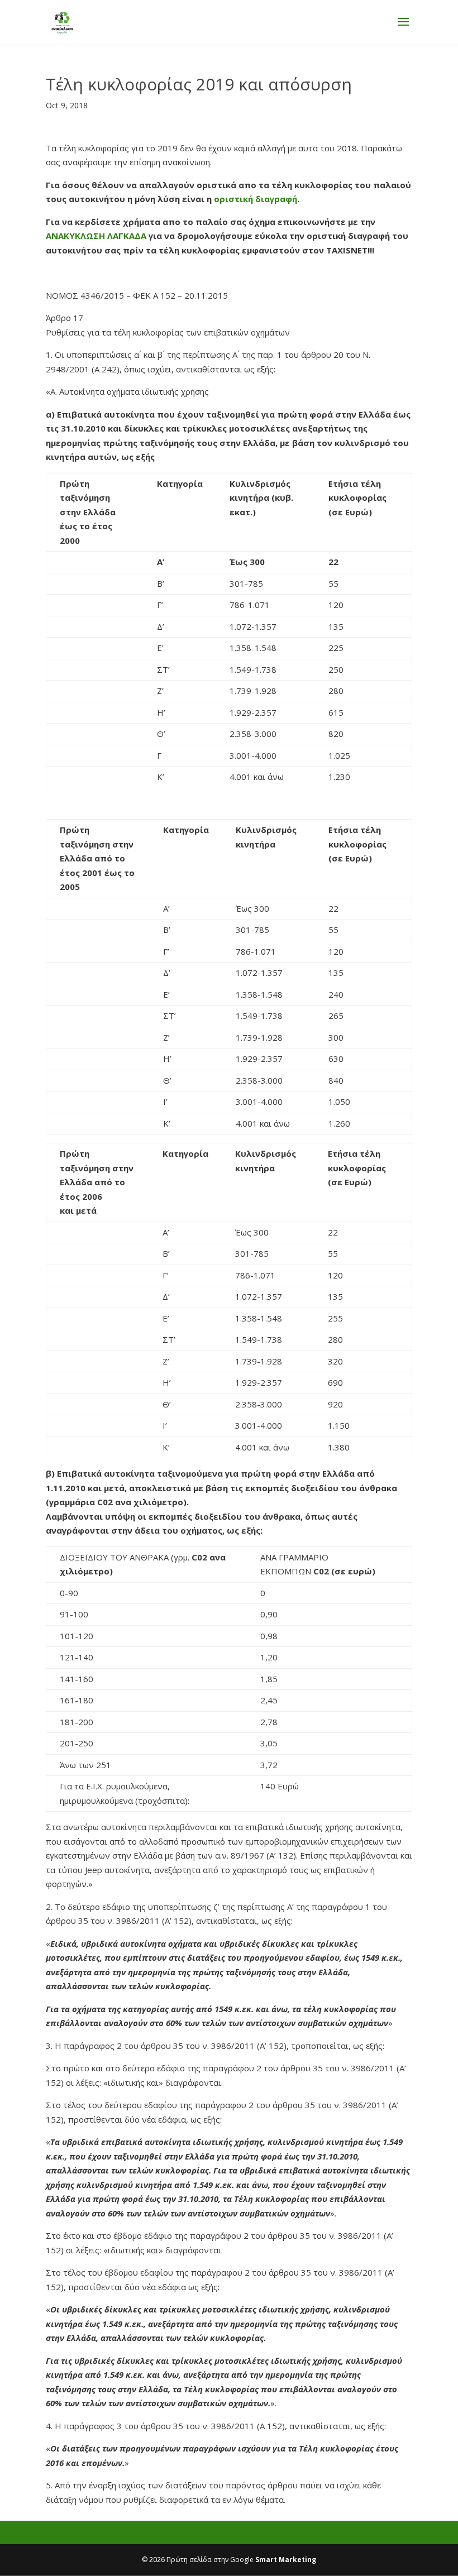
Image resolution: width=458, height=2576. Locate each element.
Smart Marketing (286, 2560)
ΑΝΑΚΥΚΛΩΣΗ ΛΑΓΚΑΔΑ (96, 236)
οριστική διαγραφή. (257, 199)
